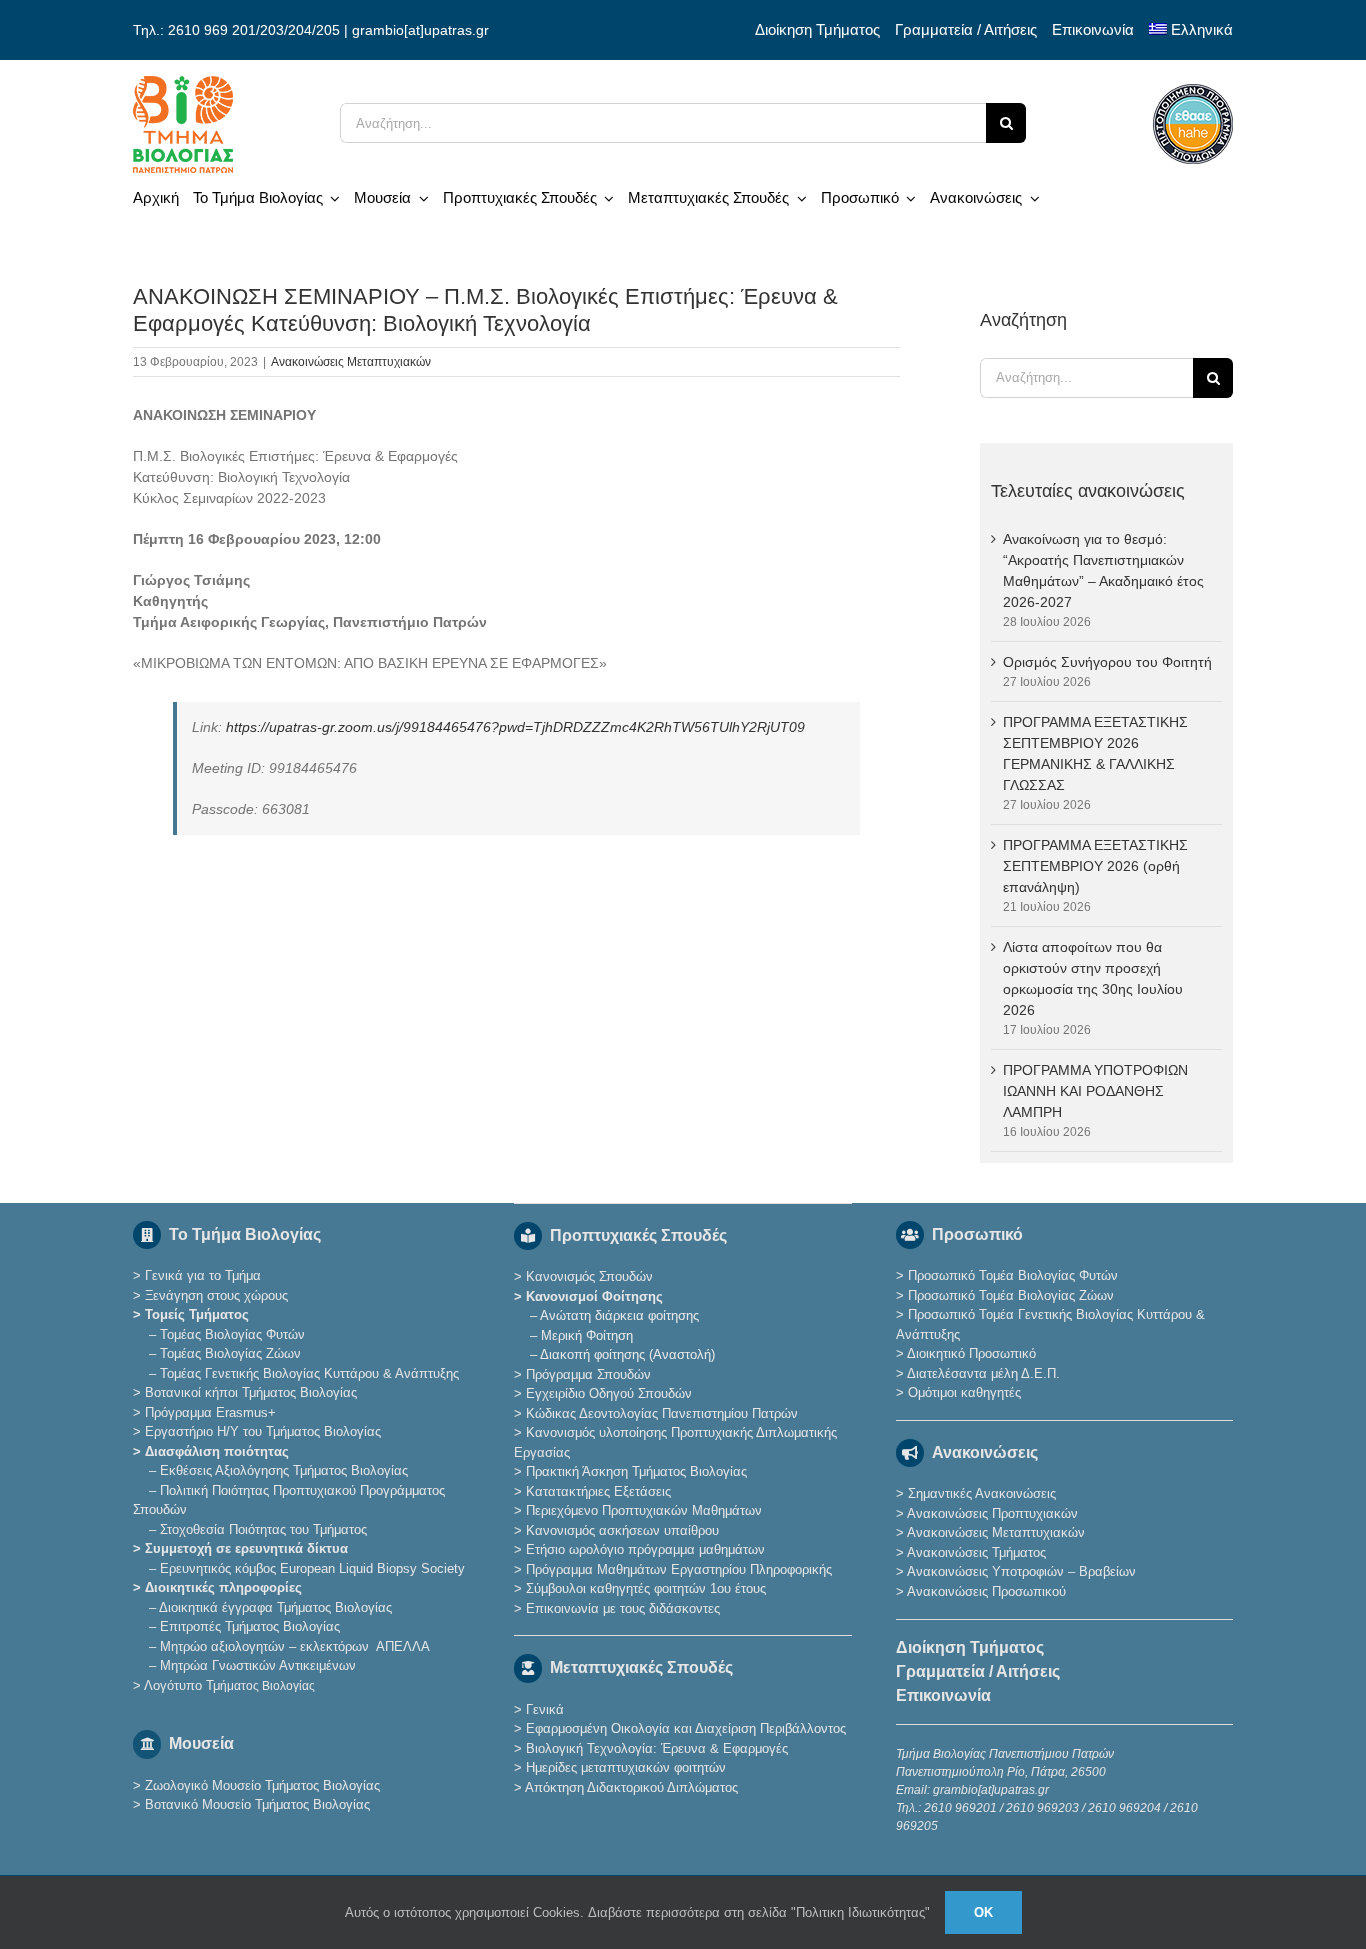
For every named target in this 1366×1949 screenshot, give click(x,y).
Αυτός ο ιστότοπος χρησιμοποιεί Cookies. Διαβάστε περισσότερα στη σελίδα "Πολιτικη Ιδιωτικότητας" (637, 1912)
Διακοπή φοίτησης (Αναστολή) (627, 1354)
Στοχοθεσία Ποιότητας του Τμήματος (263, 1529)
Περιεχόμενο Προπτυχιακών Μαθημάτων (644, 1510)
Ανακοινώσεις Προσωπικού (986, 1591)
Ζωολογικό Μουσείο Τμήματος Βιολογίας (262, 1785)
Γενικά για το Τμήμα (203, 1275)
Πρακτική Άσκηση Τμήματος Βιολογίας (636, 1471)
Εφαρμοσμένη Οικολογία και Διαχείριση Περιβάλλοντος (686, 1728)
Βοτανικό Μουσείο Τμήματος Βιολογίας (257, 1804)
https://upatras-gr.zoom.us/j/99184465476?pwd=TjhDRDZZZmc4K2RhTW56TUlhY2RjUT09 (515, 727)
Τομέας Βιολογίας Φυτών (232, 1334)
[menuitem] (1191, 30)
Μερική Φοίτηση (587, 1335)
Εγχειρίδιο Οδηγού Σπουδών (609, 1393)
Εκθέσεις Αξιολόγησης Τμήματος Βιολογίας (284, 1470)
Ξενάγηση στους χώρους (216, 1295)
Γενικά (545, 1709)
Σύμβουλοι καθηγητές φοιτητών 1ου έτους (646, 1588)
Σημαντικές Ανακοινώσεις (982, 1493)
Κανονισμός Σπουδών (589, 1276)
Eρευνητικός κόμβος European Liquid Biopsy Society (312, 1568)
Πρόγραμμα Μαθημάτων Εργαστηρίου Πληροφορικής (679, 1569)
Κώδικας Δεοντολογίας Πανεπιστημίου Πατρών (662, 1413)
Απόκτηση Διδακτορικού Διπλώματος (631, 1787)
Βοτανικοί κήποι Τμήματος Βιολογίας (251, 1392)
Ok (983, 1912)
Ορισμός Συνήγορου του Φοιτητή (1107, 662)
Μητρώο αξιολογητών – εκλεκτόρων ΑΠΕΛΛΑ (295, 1646)
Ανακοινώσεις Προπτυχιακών (991, 1513)
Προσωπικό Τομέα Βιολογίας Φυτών (1013, 1275)
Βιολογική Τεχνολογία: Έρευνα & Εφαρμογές (655, 1748)
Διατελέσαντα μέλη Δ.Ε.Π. (983, 1373)
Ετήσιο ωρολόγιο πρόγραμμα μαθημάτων (645, 1549)
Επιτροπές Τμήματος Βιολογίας (250, 1626)
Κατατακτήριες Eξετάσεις (598, 1491)
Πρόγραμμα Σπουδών (588, 1374)
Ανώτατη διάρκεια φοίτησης (619, 1315)
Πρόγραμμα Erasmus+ (210, 1412)
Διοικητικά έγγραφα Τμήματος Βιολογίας (275, 1607)
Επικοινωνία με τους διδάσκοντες (623, 1608)
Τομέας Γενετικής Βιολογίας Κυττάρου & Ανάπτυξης (309, 1373)
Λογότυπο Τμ (229, 1685)
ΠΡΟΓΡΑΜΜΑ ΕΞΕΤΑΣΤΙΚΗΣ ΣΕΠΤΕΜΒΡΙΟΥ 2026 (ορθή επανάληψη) (1095, 866)
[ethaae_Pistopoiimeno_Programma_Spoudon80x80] (1193, 91)
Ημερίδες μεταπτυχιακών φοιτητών (626, 1767)
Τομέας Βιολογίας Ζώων (230, 1353)
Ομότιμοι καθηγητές (964, 1392)
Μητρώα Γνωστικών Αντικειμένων (258, 1665)
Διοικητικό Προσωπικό (971, 1353)
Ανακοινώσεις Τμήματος (976, 1552)
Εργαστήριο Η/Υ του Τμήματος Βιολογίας (263, 1431)
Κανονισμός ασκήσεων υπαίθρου (622, 1530)
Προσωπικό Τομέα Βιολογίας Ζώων (1011, 1295)
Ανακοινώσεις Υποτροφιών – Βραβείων (1021, 1571)
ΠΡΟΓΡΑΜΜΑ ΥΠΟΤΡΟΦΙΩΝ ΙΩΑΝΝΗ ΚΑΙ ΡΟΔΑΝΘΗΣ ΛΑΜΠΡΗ (1095, 1091)
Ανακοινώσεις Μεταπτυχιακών (351, 362)
